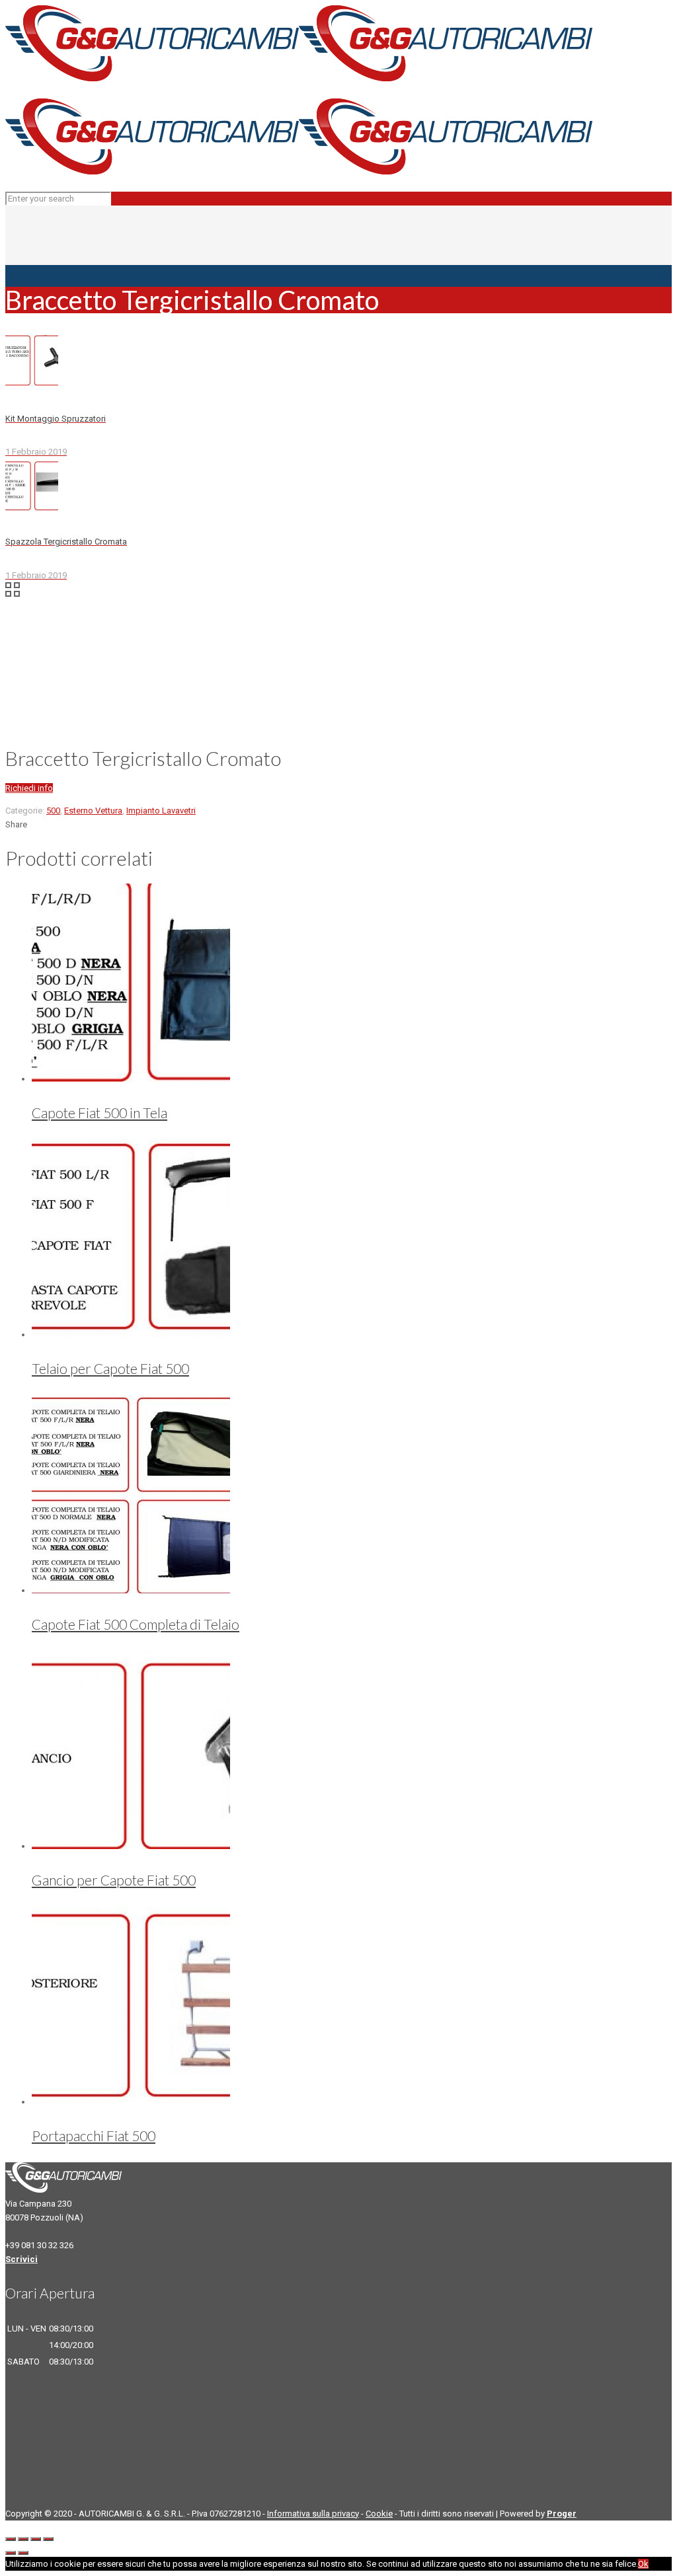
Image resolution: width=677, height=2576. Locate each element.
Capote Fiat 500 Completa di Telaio (136, 1624)
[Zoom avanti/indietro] (48, 2539)
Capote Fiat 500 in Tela (100, 1113)
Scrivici (21, 2259)
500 (53, 811)
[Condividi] (23, 2539)
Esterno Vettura (93, 811)
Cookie (379, 2514)
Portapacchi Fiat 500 (94, 2136)
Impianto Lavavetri (161, 811)
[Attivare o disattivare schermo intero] (36, 2539)
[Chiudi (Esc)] (11, 2539)
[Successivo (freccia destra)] (23, 2553)
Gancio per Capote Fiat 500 (114, 1880)
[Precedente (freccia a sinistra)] (11, 2553)
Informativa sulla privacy (313, 2514)
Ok (643, 2564)
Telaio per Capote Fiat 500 (110, 1368)
